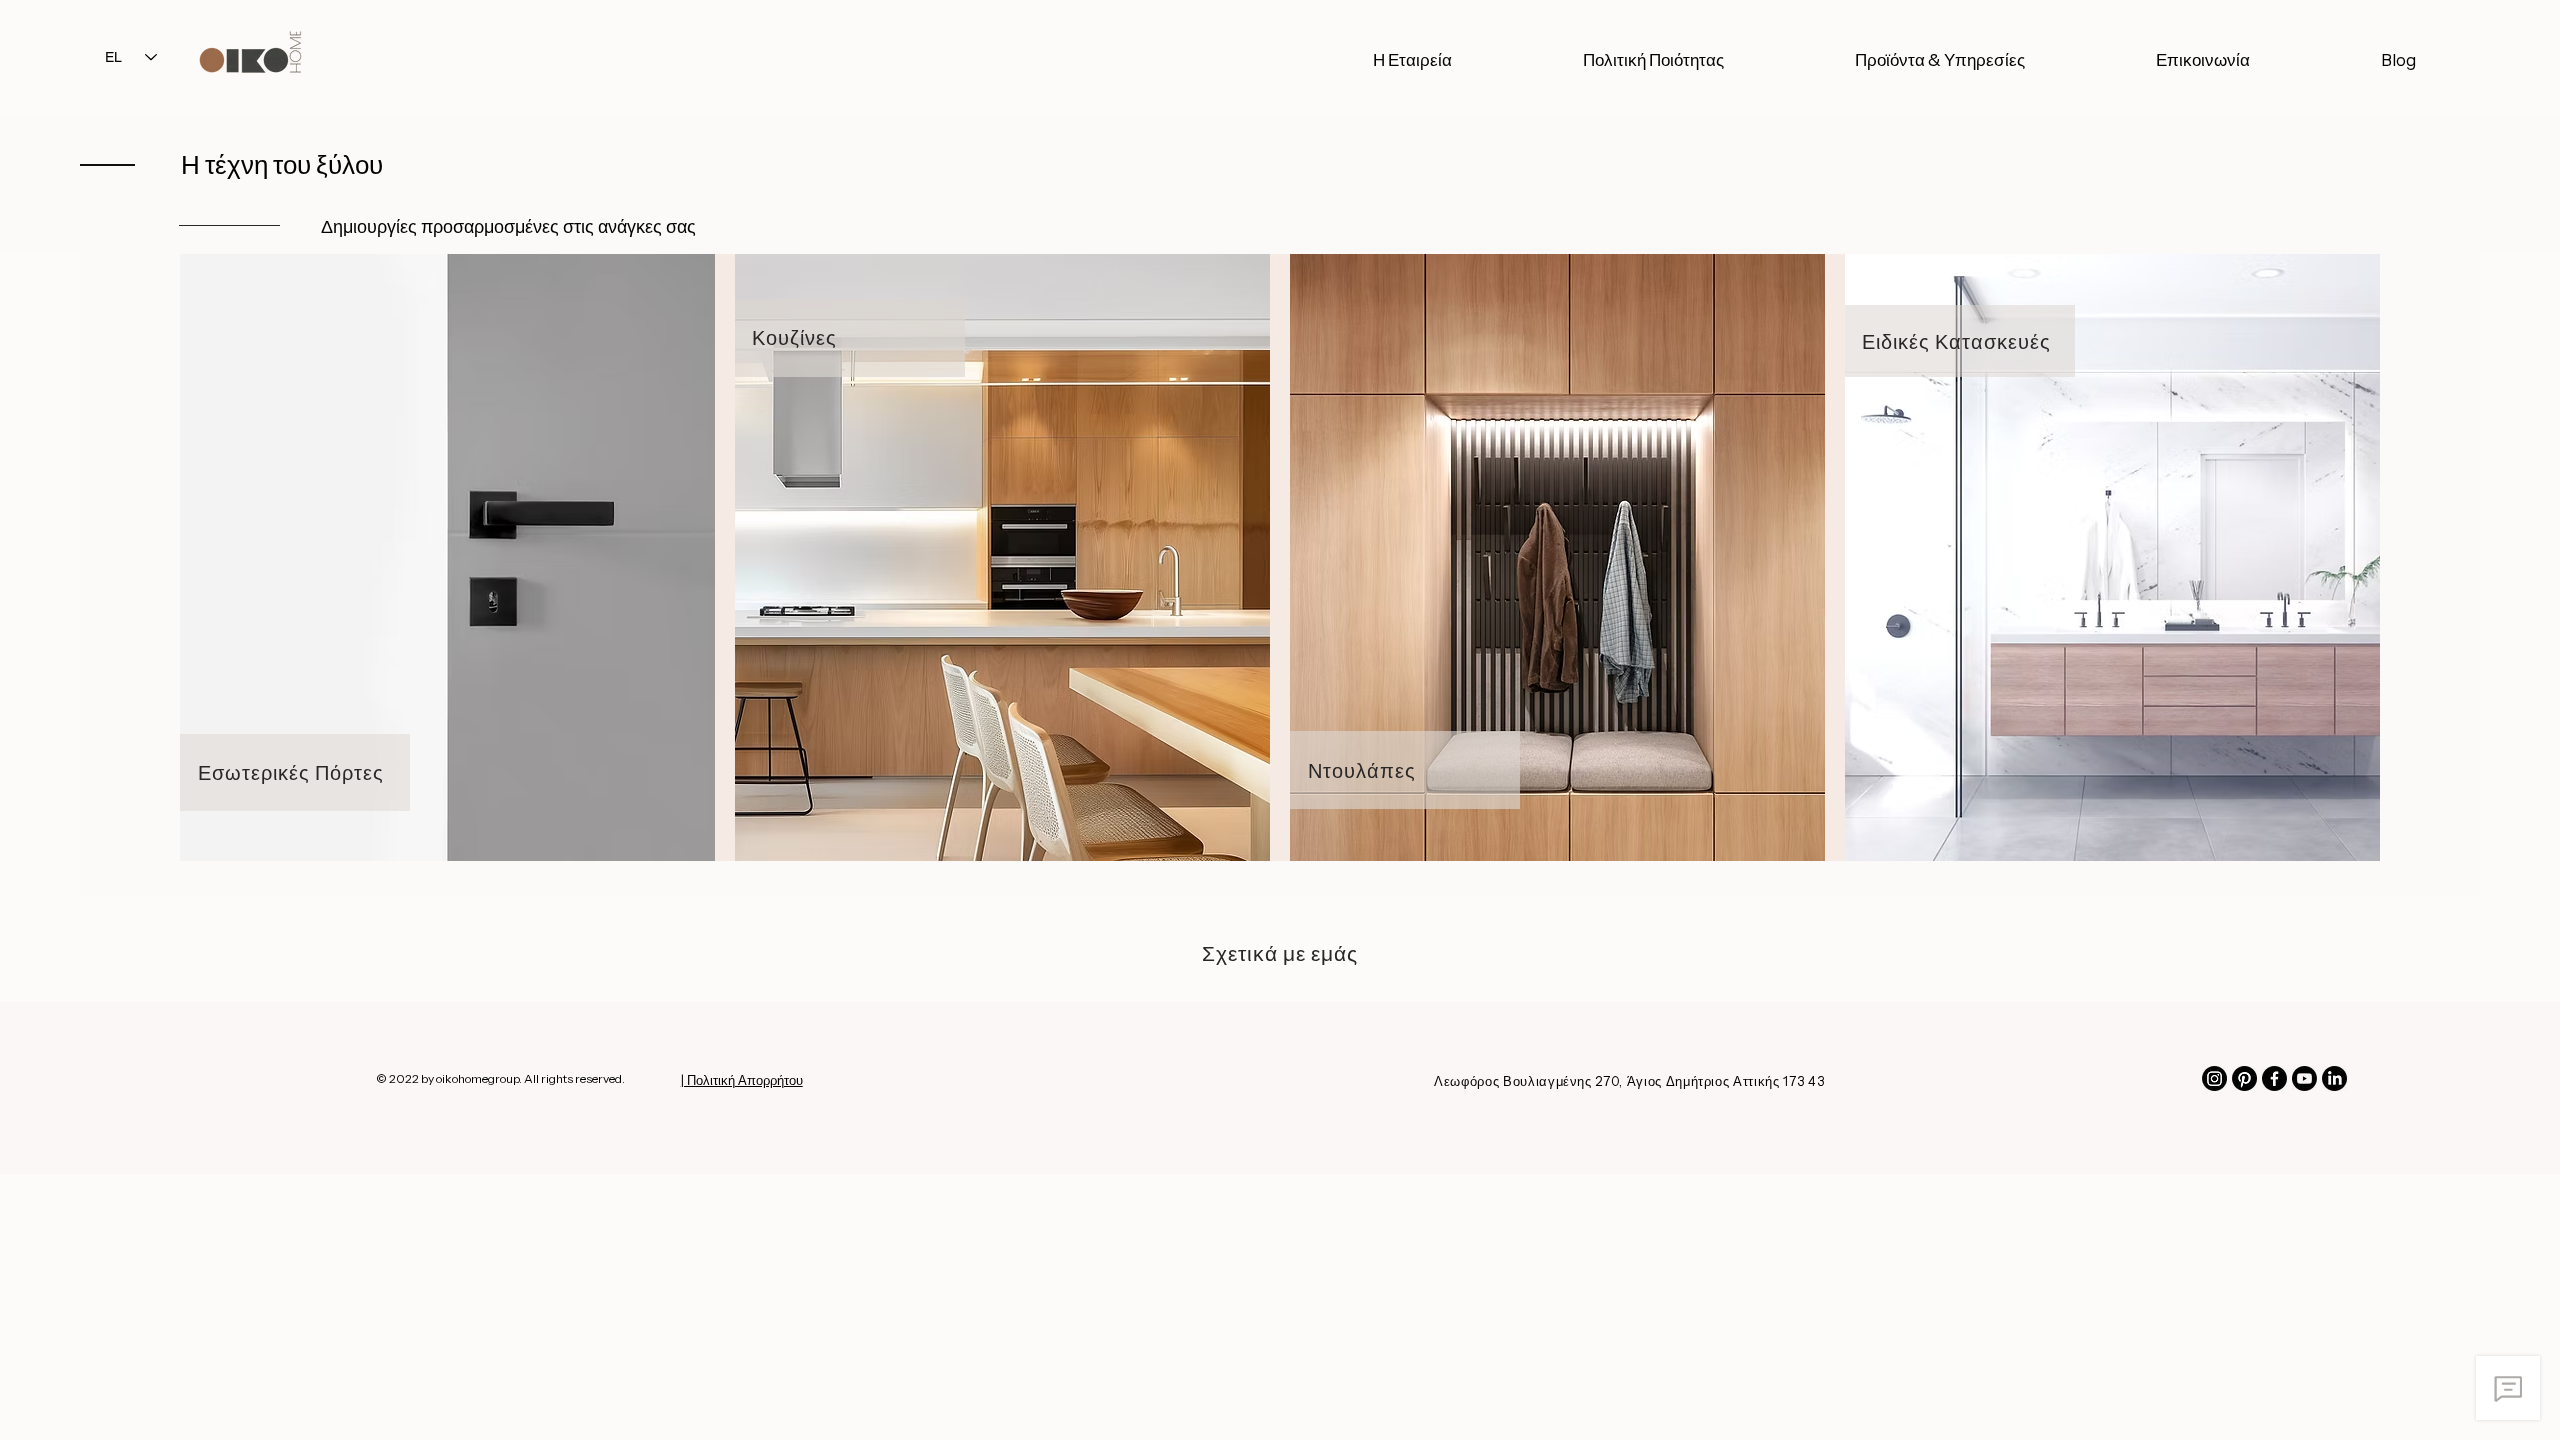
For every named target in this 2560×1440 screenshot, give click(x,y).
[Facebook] (2274, 1078)
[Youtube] (2304, 1078)
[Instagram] (2214, 1078)
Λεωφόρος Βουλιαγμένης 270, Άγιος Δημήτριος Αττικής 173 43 (1629, 1081)
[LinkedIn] (2334, 1078)
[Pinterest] (2244, 1078)
